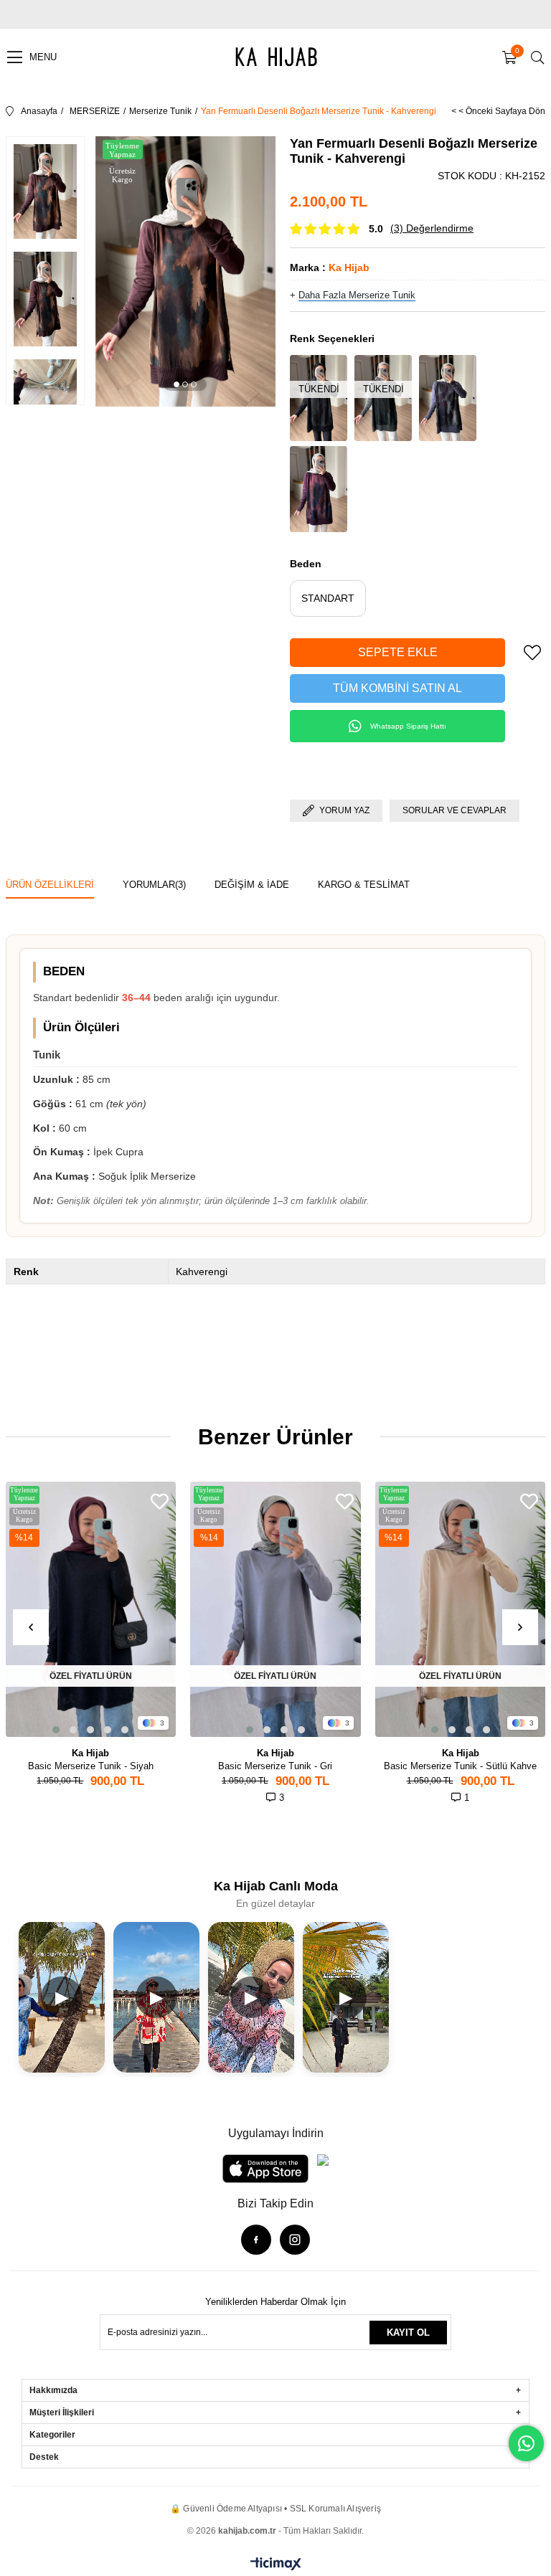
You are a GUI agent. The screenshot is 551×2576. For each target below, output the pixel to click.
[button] (176, 384)
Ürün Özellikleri (50, 885)
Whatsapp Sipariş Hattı (408, 726)
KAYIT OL (408, 2333)
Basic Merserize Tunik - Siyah (91, 1766)
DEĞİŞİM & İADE (252, 885)
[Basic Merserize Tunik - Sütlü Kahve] (461, 1609)
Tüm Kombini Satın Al (397, 688)
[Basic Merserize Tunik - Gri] (275, 1609)
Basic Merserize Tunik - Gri (275, 1766)
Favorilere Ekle (160, 1501)
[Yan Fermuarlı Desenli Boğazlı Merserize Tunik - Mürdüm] (319, 489)
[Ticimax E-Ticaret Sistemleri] (276, 2565)
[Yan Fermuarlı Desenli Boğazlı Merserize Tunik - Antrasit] (448, 398)
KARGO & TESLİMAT (364, 885)
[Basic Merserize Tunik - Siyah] (91, 1609)
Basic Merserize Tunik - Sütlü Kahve (460, 1766)
